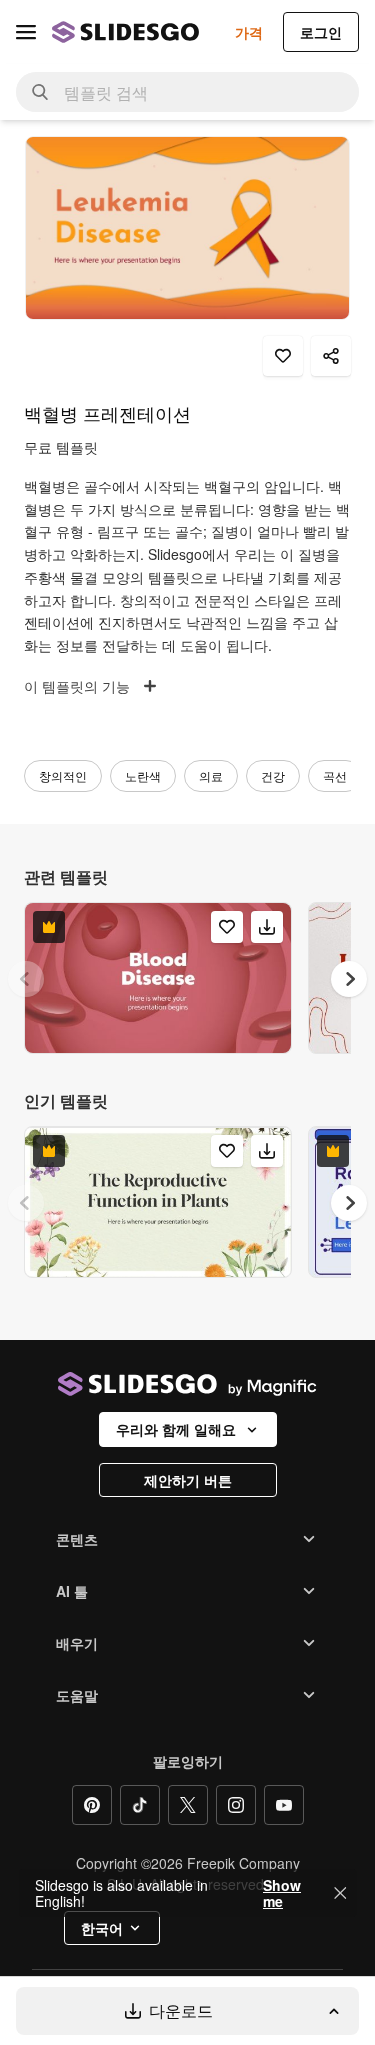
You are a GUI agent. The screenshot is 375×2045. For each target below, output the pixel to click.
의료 (211, 775)
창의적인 (63, 775)
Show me (282, 1893)
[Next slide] (349, 979)
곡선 (335, 775)
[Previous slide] (26, 979)
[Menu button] (26, 32)
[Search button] (40, 92)
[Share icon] (331, 356)
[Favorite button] (283, 356)
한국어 (102, 1928)
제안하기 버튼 (188, 1480)
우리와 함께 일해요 (176, 1429)
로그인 (321, 32)
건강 (273, 775)
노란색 (143, 775)
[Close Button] (340, 1893)
